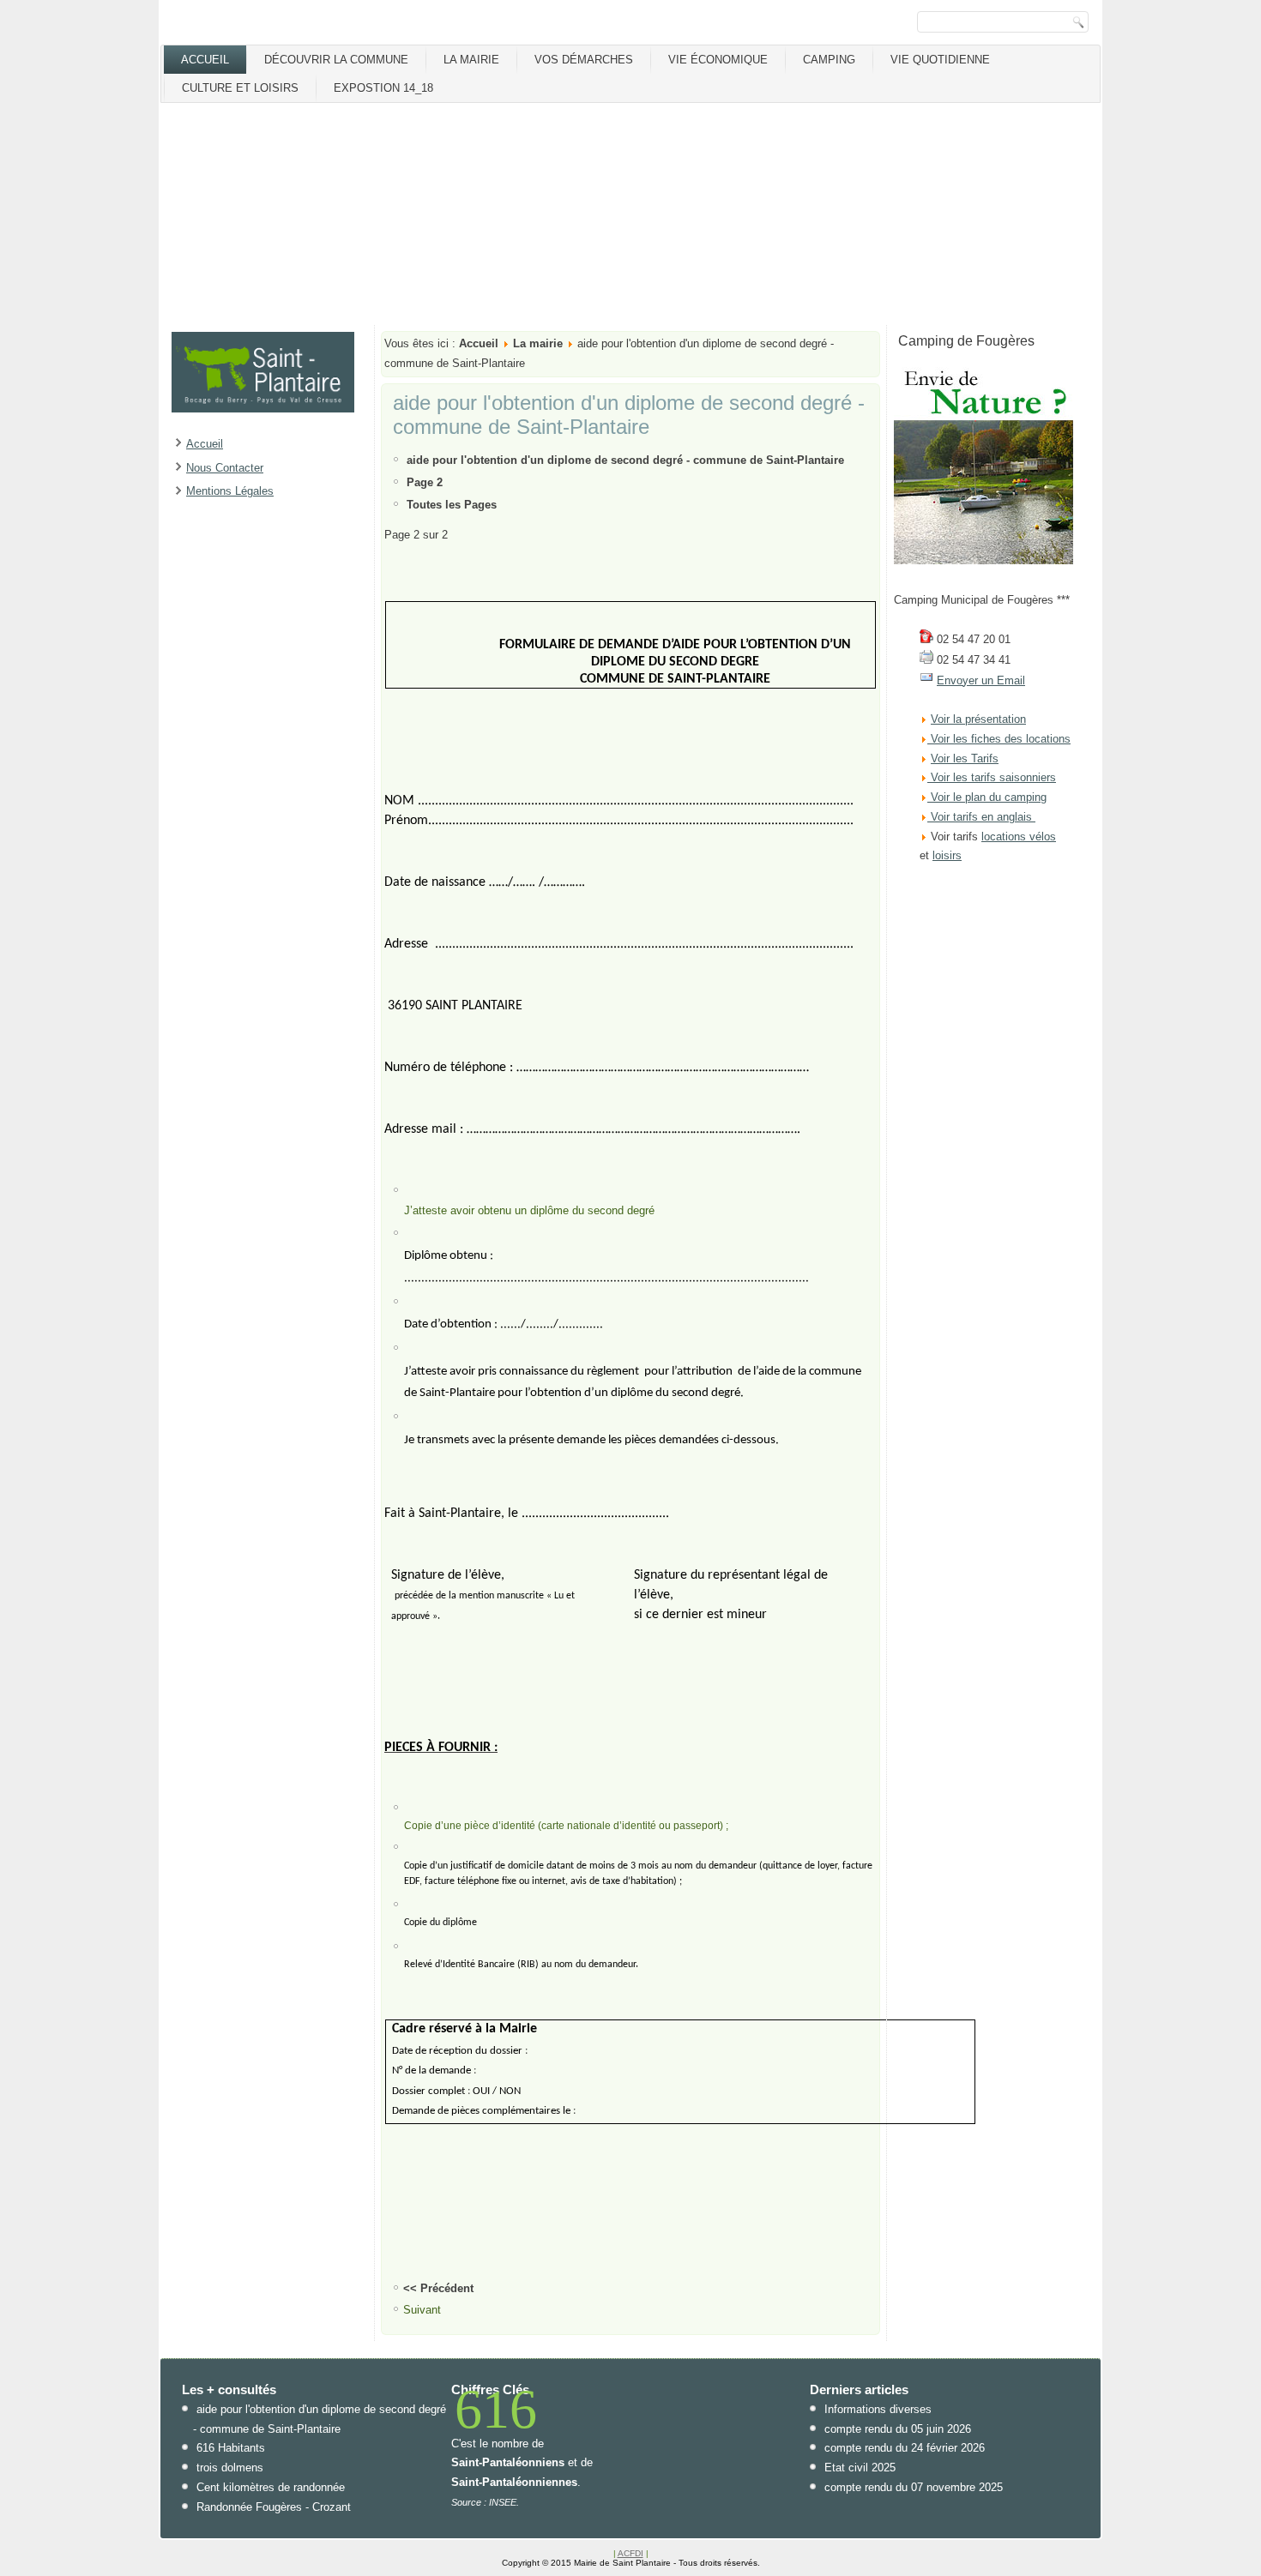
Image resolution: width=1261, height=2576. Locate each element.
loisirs (947, 855)
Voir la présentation (978, 719)
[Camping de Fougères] (983, 560)
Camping (829, 60)
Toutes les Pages (452, 505)
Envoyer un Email (981, 680)
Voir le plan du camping (989, 797)
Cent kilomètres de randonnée (271, 2487)
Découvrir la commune (336, 60)
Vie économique (718, 60)
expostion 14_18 (383, 88)
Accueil (205, 60)
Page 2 (425, 482)
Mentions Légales (230, 491)
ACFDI (630, 2553)
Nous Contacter (225, 468)
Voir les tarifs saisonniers (992, 777)
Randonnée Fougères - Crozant (274, 2507)
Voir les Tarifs (965, 758)
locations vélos (1019, 837)
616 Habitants (231, 2448)
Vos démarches (584, 60)
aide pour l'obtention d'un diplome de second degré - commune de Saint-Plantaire (629, 415)
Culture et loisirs (240, 88)
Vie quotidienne (940, 60)
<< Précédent (438, 2288)
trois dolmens (230, 2468)
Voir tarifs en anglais (980, 817)
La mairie (471, 60)
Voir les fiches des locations (1001, 739)
